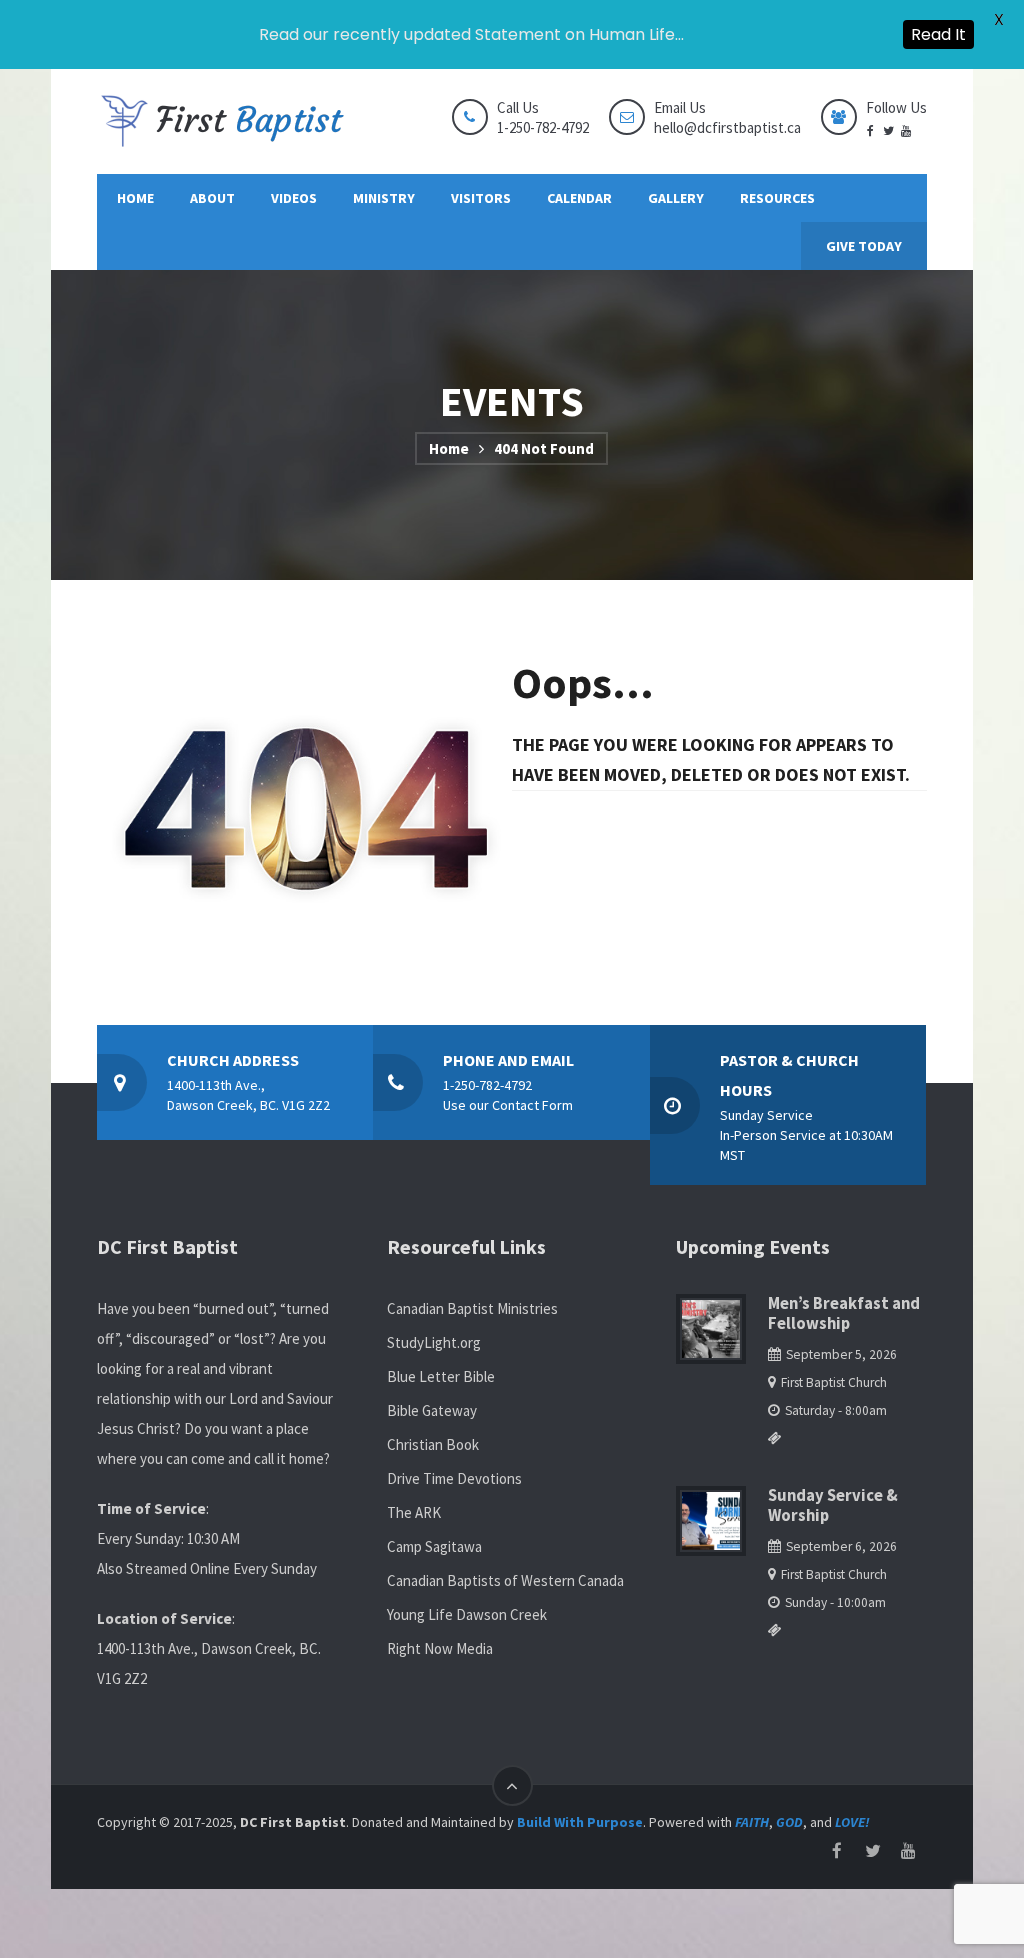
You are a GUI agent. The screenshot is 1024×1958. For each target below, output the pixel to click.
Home (449, 448)
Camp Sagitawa (434, 1546)
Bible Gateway (432, 1410)
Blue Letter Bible (441, 1376)
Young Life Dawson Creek (467, 1614)
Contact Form (532, 1105)
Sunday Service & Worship (833, 1505)
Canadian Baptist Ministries (472, 1308)
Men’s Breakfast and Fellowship (844, 1313)
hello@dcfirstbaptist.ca (727, 127)
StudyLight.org (434, 1342)
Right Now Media (440, 1648)
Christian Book (433, 1444)
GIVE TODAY (864, 246)
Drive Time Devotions (454, 1478)
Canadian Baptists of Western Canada (505, 1580)
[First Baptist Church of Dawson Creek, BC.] (222, 121)
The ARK (414, 1512)
